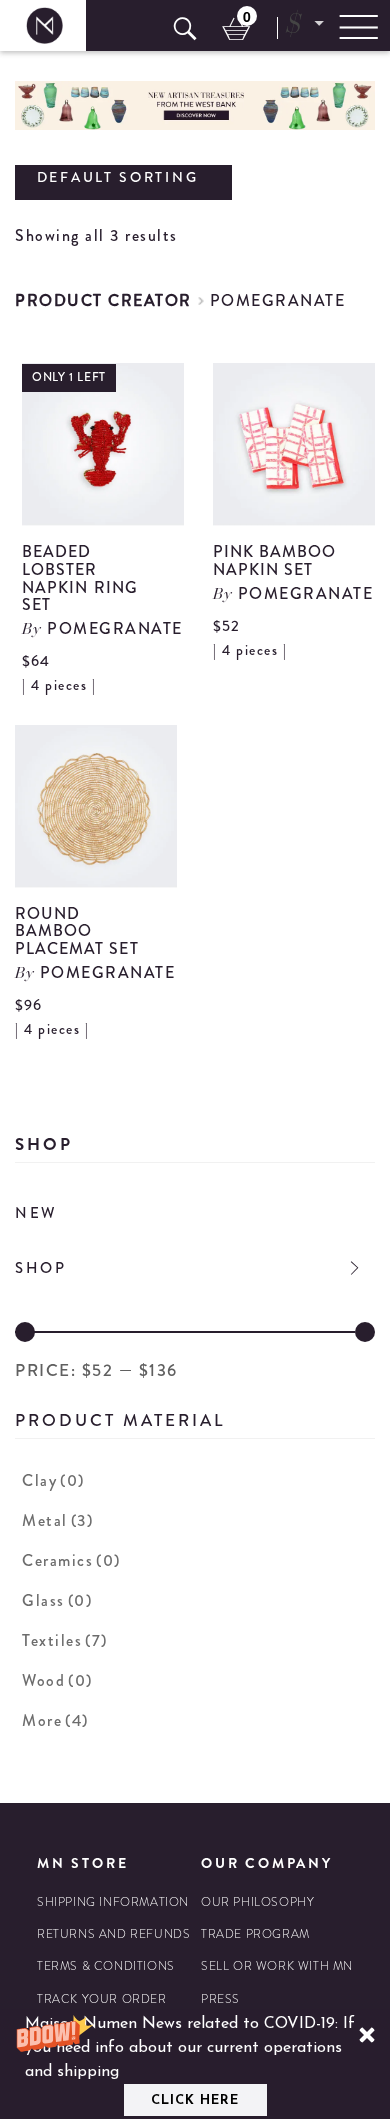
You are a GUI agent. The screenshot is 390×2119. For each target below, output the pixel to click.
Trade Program (255, 1934)
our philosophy (257, 1902)
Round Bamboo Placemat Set (77, 931)
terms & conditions (106, 1966)
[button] (195, 2064)
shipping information (113, 1902)
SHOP (41, 1268)
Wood (57, 1680)
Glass (57, 1600)
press (220, 1999)
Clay (53, 1480)
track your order (102, 1999)
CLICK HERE (195, 2100)
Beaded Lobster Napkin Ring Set (80, 578)
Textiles (65, 1640)
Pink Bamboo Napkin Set (275, 560)
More (55, 1720)
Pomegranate (278, 300)
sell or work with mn (277, 1966)
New (36, 1213)
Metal (57, 1520)
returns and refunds (113, 1934)
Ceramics (71, 1560)
